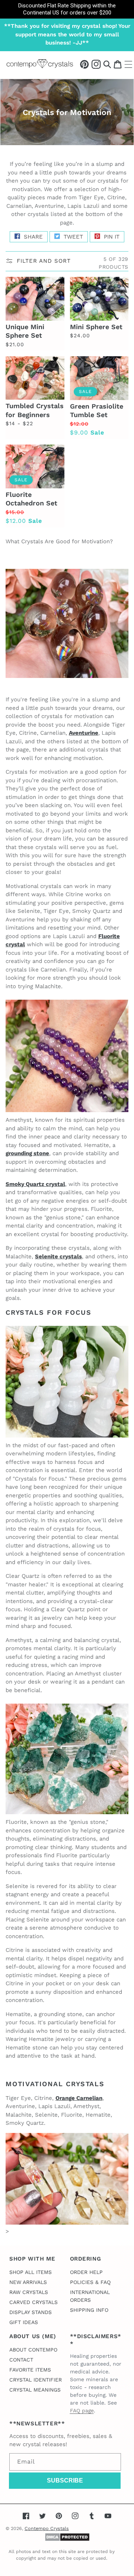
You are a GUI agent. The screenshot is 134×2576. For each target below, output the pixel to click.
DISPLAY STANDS (31, 2312)
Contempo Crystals (47, 2528)
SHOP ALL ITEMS (31, 2272)
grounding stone (27, 1153)
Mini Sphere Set (96, 327)
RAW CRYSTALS (29, 2292)
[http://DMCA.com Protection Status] (67, 2540)
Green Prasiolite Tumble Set (97, 410)
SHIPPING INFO (89, 2310)
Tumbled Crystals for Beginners (35, 410)
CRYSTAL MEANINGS (35, 2390)
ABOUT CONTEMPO (33, 2350)
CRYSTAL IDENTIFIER (36, 2380)
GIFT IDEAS (24, 2322)
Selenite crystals (58, 1256)
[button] (107, 64)
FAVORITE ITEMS (30, 2370)
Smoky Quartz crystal (35, 1184)
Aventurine (84, 733)
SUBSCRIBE (65, 2480)
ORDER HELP (86, 2272)
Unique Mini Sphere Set (25, 331)
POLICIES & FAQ (90, 2282)
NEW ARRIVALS (28, 2282)
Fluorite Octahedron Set (31, 499)
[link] (67, 9)
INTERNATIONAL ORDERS (90, 2296)
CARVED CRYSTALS (33, 2302)
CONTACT (21, 2360)
